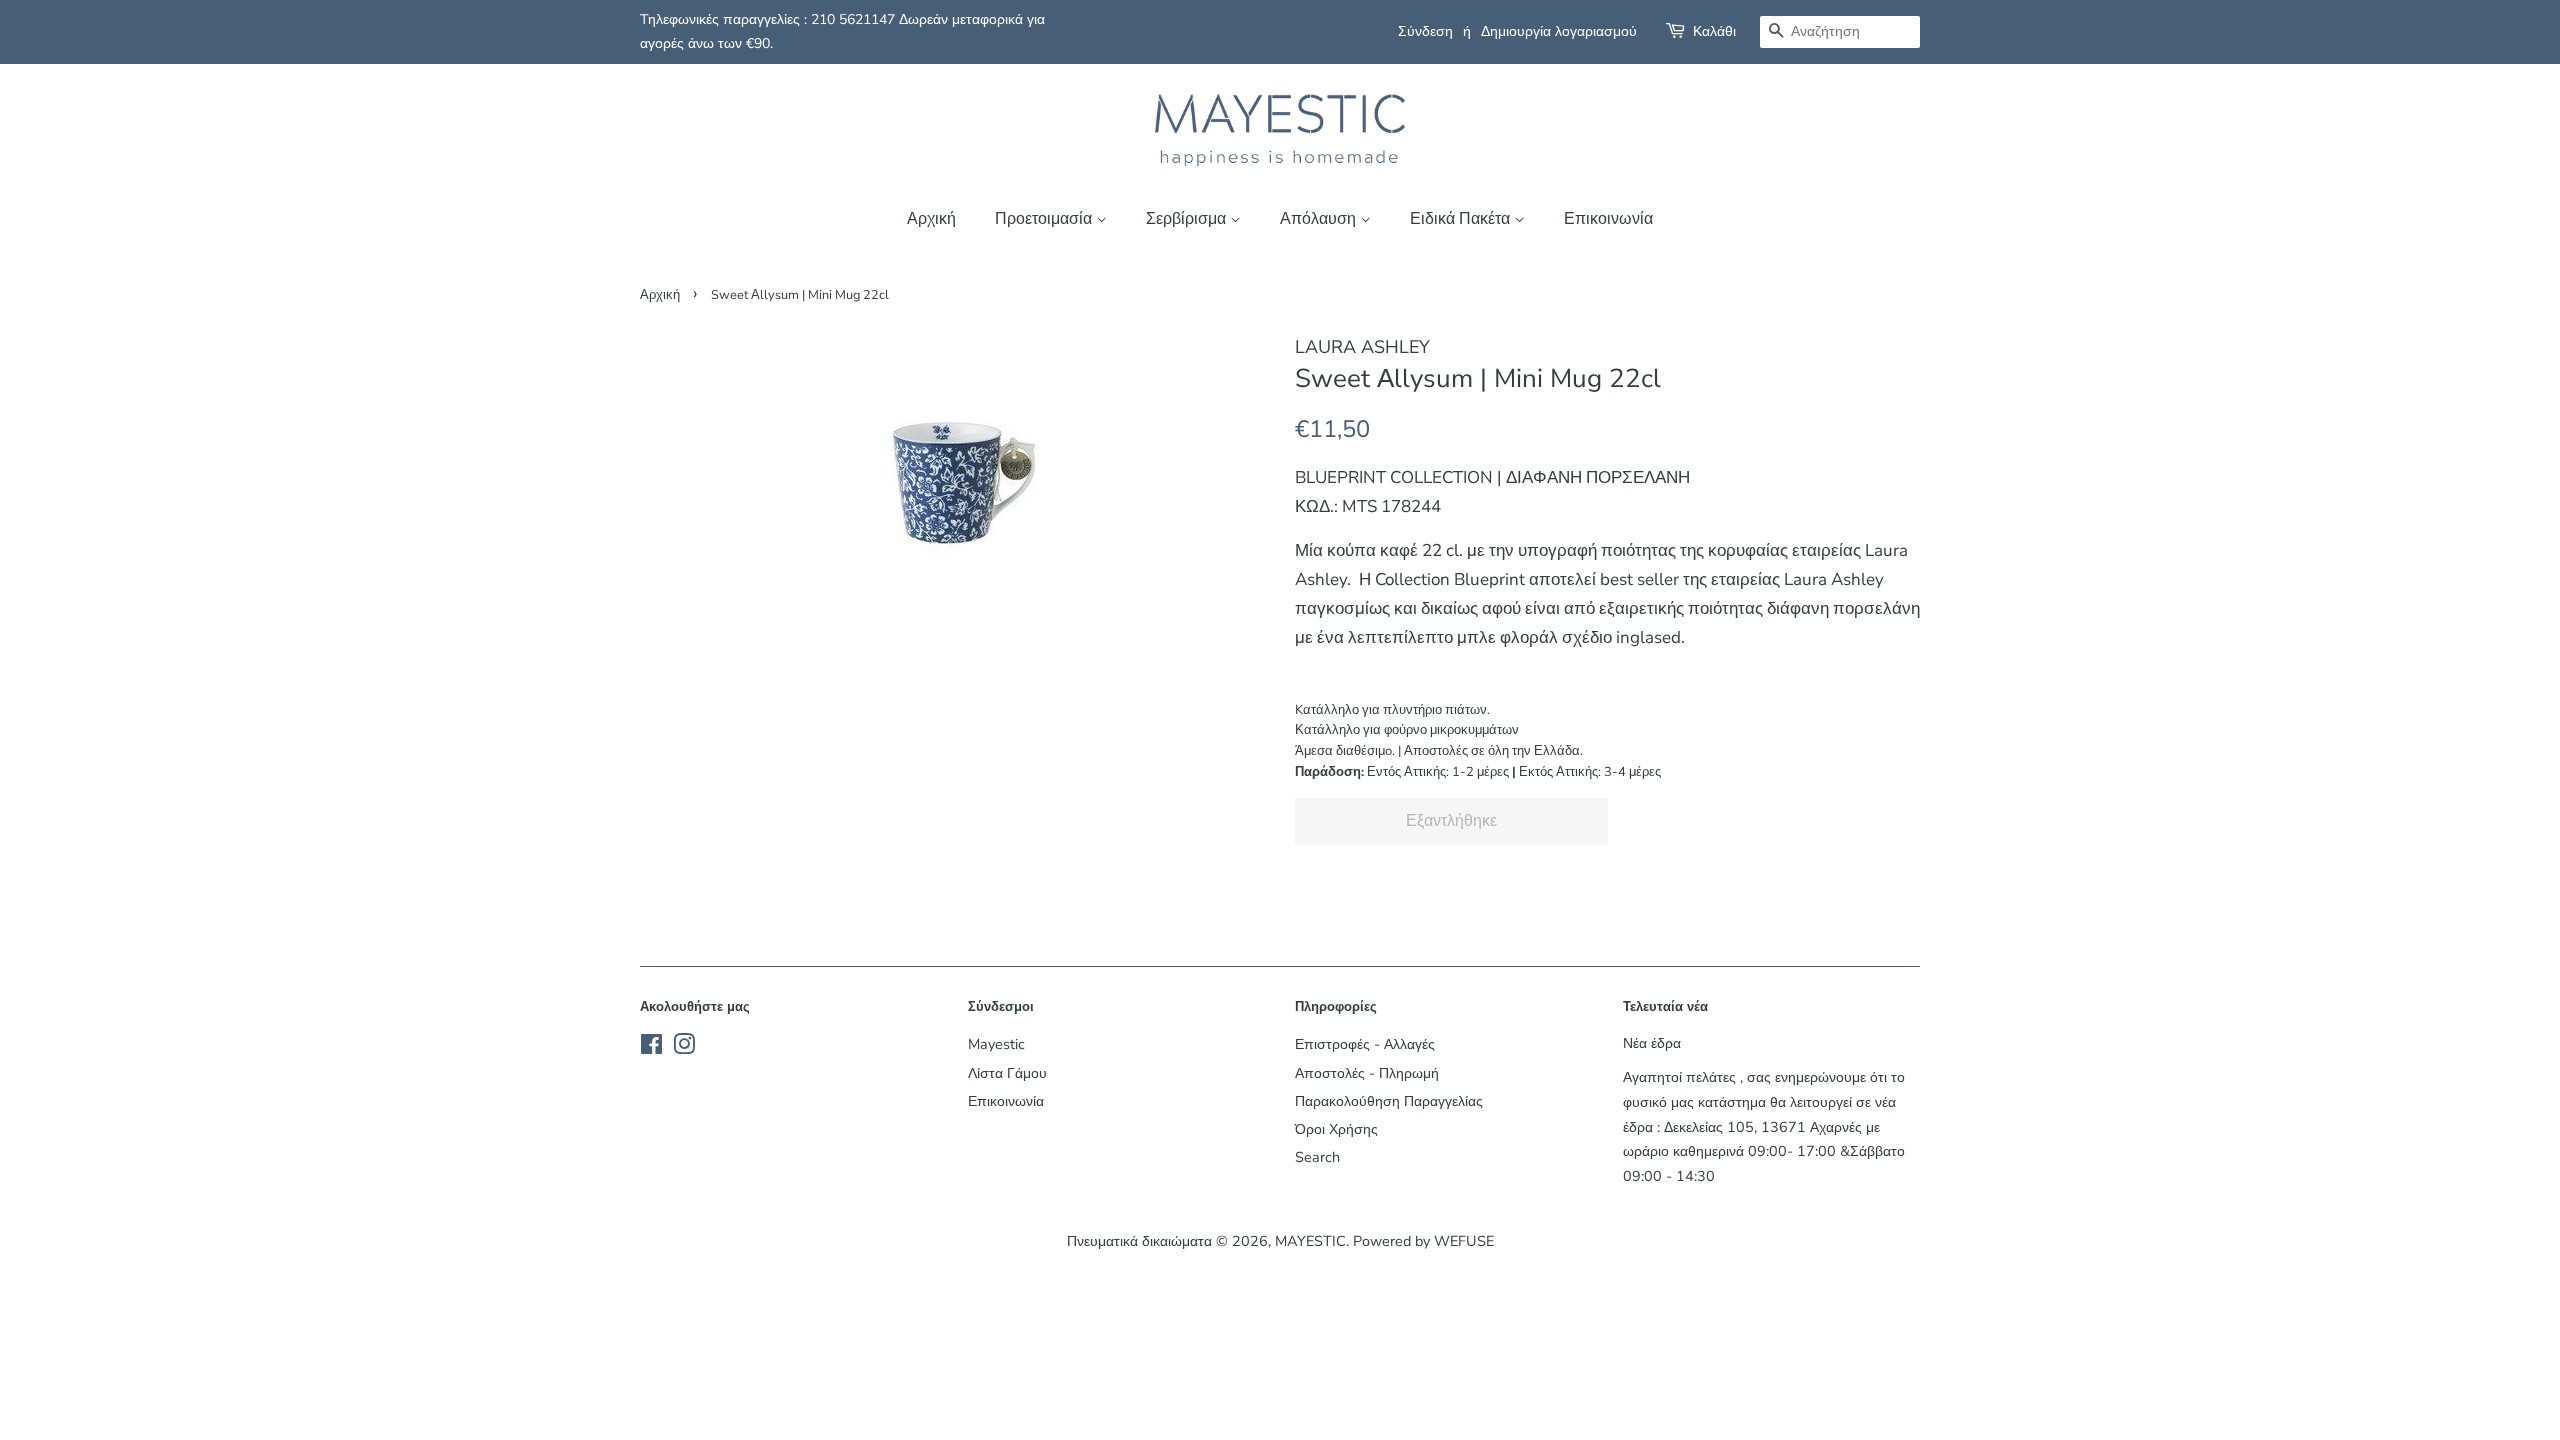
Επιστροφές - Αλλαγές (1365, 1044)
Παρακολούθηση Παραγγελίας (1389, 1101)
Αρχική (931, 219)
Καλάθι (1714, 31)
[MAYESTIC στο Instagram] (684, 1048)
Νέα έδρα (1652, 1043)
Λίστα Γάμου (1007, 1073)
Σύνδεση (1425, 31)
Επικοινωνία (1608, 219)
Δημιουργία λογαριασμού (1559, 31)
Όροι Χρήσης (1336, 1129)
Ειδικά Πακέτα (1462, 219)
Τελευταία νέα (1665, 1007)
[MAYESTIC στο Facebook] (651, 1048)
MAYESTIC (1310, 1241)
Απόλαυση (1320, 219)
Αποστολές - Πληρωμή (1367, 1073)
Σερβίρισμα (1188, 219)
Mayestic (996, 1044)
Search (1317, 1157)
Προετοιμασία (1045, 219)
